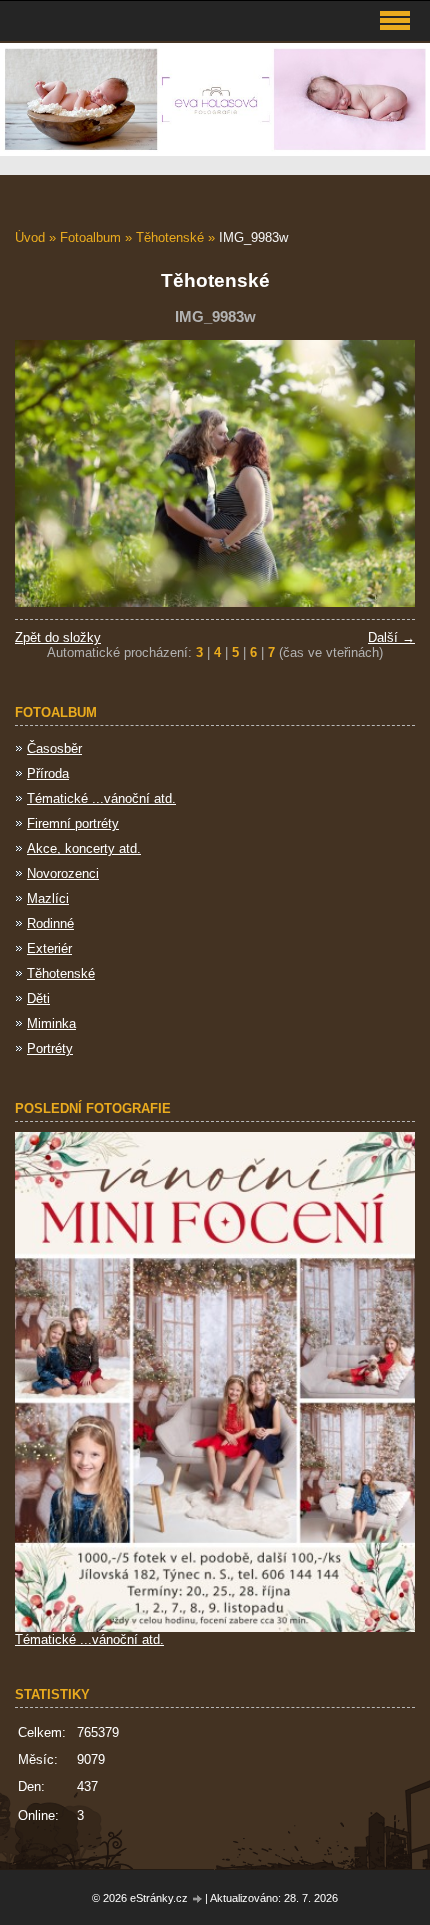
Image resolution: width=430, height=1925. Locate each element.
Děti (38, 998)
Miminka (51, 1023)
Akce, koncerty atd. (84, 848)
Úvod (30, 237)
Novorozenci (63, 873)
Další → (391, 637)
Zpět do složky (58, 637)
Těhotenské (170, 237)
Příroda (48, 773)
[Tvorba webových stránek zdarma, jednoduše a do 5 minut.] (198, 1899)
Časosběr (54, 748)
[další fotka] (382, 473)
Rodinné (50, 923)
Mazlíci (48, 898)
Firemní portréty (73, 823)
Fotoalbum (90, 237)
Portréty (50, 1048)
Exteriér (49, 948)
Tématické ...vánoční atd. (101, 798)
